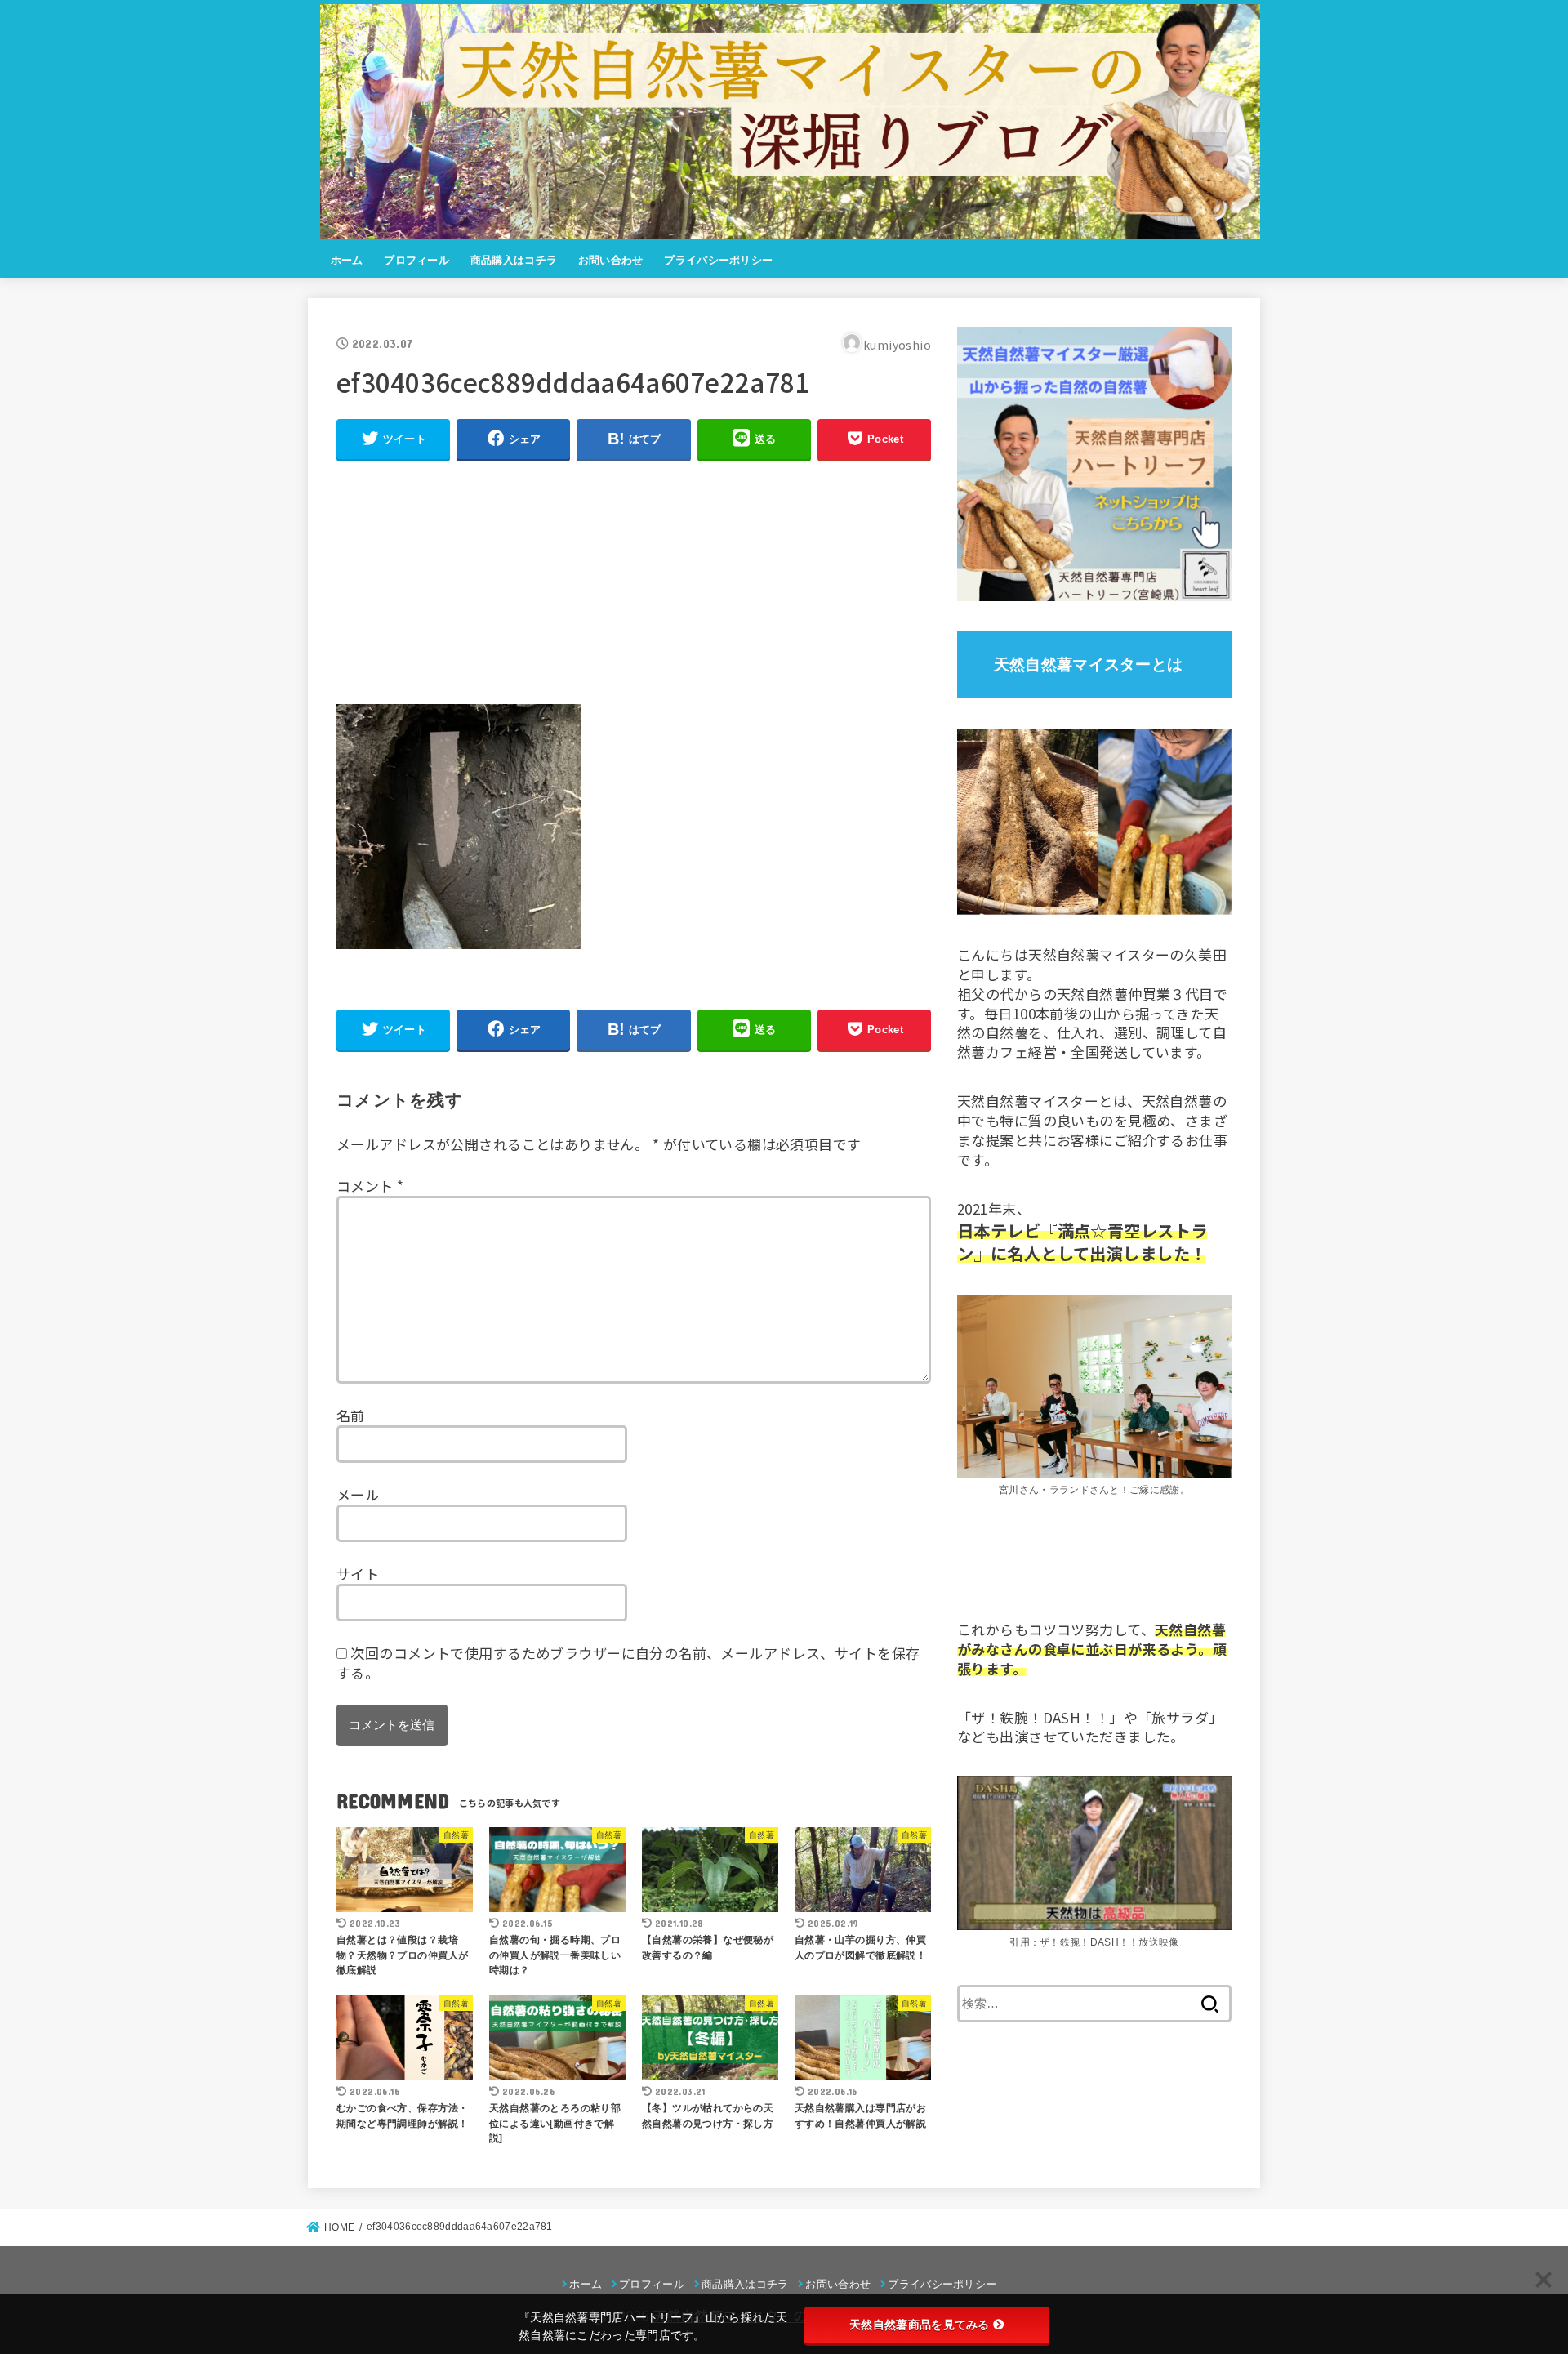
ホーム (347, 260)
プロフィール (416, 260)
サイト (358, 1574)
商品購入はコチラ (514, 260)
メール (358, 1494)
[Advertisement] (634, 590)
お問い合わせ (611, 260)
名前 (351, 1415)
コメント (370, 1186)
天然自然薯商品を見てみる (920, 2325)
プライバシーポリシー (718, 260)
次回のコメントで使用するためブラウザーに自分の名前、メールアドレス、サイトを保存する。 (628, 1663)
